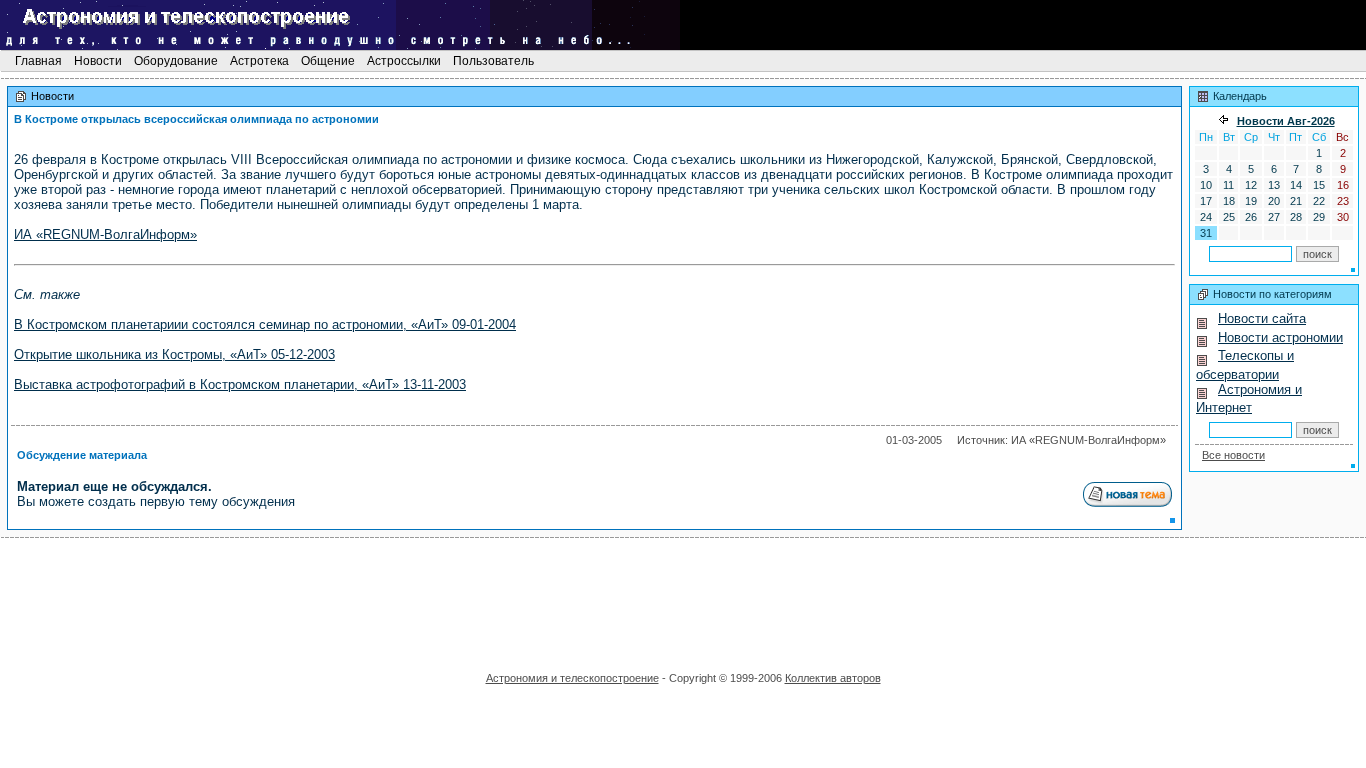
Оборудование (176, 61)
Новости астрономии (1280, 337)
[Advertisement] (683, 598)
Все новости (1233, 455)
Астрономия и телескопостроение (572, 678)
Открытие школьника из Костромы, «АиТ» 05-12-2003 (174, 354)
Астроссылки (404, 61)
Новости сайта (1262, 318)
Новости (98, 61)
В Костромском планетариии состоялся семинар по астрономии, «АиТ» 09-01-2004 (265, 324)
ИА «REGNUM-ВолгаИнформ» (105, 234)
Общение (328, 61)
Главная (38, 61)
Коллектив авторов (833, 678)
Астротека (259, 61)
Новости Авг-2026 (1286, 121)
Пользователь (493, 61)
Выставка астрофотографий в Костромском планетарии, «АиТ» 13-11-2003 (240, 384)
